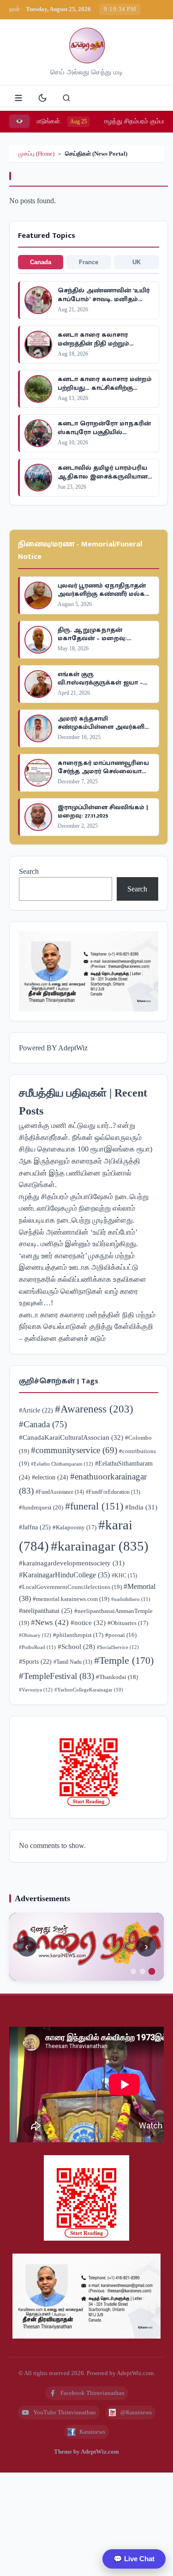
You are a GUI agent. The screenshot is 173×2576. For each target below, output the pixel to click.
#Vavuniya (36, 1690)
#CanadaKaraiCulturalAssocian (71, 1437)
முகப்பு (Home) (36, 154)
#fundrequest (41, 1507)
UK (137, 262)
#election (50, 1477)
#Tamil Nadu (73, 1662)
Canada (41, 262)
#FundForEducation (113, 1492)
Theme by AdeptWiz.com (86, 2452)
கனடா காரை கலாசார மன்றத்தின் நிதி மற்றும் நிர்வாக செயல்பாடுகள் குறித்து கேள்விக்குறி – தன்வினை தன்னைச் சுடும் (87, 1327)
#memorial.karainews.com (71, 1599)
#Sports (35, 1662)
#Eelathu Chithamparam (62, 1464)
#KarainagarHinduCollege (64, 1575)
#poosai (121, 1635)
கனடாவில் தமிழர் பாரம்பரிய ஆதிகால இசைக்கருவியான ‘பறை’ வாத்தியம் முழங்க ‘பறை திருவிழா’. (103, 480)
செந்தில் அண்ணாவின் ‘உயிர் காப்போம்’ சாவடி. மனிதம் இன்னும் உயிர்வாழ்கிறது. (104, 299)
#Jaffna (35, 1527)
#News (50, 1622)
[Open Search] (66, 98)
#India (141, 1507)
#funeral (94, 1506)
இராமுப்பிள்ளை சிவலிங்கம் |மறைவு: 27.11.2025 (103, 811)
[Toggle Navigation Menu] (18, 98)
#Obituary (35, 1635)
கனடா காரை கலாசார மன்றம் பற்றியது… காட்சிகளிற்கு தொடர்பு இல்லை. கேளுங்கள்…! (105, 392)
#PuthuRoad (37, 1647)
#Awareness (94, 1409)
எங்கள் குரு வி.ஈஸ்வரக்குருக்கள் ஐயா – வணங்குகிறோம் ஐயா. (100, 682)
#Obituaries (128, 1623)
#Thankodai (117, 1677)
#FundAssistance (60, 1492)
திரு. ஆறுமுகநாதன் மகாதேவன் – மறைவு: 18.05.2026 (92, 638)
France (89, 262)
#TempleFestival (57, 1676)
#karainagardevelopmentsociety (72, 1563)
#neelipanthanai (46, 1611)
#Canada (43, 1424)
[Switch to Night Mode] (42, 98)
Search (29, 871)
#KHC (124, 1576)
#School (76, 1647)
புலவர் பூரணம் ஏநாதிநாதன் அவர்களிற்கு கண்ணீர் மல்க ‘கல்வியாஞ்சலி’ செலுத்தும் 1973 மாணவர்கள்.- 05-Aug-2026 (102, 598)
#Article (36, 1410)
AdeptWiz (73, 1048)
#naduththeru (131, 1599)
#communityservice (74, 1450)
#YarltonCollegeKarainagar (89, 1690)
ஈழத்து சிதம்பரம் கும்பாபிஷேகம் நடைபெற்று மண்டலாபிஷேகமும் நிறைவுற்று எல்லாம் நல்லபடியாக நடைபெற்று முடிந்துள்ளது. (84, 1208)
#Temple (124, 1660)
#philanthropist (78, 1635)
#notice (88, 1622)
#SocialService (118, 1647)
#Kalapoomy (75, 1527)
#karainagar (100, 1546)
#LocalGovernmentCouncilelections (70, 1587)
